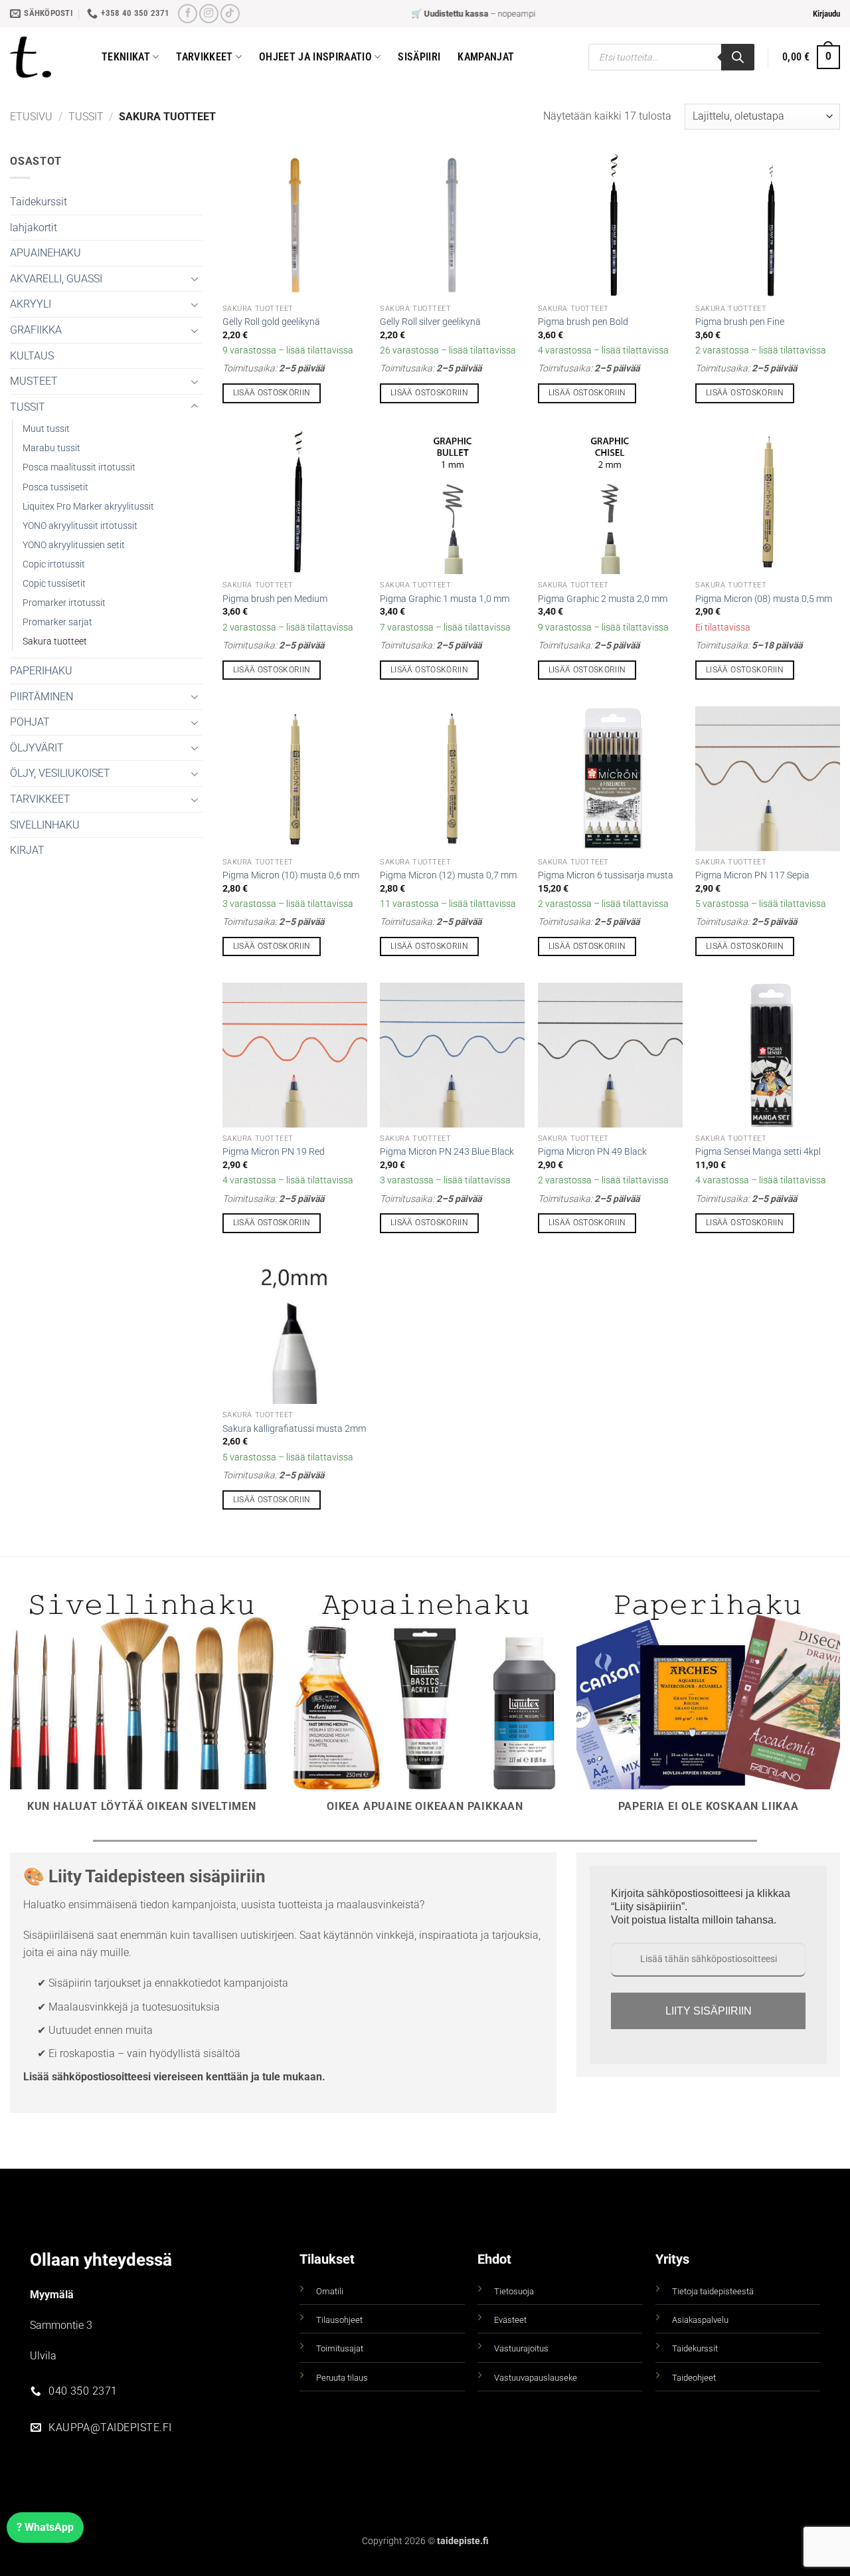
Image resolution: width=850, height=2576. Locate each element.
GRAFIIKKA (36, 330)
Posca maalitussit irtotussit (79, 467)
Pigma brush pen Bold (583, 322)
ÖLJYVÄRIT (37, 748)
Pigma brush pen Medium (275, 599)
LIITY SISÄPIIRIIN (709, 2011)
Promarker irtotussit (64, 603)
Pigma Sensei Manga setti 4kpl (758, 1152)
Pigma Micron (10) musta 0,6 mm (291, 875)
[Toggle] (195, 278)
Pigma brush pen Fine (740, 322)
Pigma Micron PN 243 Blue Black (447, 1152)
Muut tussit (46, 429)
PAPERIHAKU (41, 671)
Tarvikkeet (204, 57)
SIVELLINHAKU (45, 825)
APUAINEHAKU (45, 253)
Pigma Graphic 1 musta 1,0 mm (445, 599)
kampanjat (486, 57)
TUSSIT (86, 117)
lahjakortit (34, 228)
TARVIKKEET (40, 799)
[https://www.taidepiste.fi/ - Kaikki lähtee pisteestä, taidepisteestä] (46, 57)
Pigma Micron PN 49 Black (592, 1152)
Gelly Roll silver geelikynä (430, 322)
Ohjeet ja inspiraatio (315, 57)
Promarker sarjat (57, 622)
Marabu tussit (51, 448)
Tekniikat (126, 57)
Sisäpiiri (419, 57)
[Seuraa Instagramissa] (209, 14)
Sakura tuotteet (55, 642)
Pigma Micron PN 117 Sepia (752, 875)
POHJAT (30, 722)
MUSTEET (34, 381)
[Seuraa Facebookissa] (188, 14)
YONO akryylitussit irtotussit (80, 526)
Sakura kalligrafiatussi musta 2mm (294, 1429)
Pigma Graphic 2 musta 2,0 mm (603, 599)
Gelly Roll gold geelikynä (271, 322)
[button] (826, 14)
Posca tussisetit (55, 487)
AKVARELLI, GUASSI (56, 279)
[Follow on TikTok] (230, 14)
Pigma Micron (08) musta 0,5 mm (764, 599)
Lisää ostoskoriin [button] (272, 393)
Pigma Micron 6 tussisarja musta (606, 875)
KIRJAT (27, 850)
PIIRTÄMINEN (42, 697)
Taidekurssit (39, 202)
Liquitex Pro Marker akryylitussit (88, 507)
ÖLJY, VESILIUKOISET (60, 773)
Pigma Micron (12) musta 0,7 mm (448, 875)
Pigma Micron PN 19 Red (274, 1152)
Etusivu (31, 117)
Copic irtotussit (54, 564)
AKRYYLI (31, 304)
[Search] (738, 57)
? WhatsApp (45, 2527)
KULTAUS (32, 356)
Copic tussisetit (54, 584)
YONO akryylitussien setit (74, 545)
